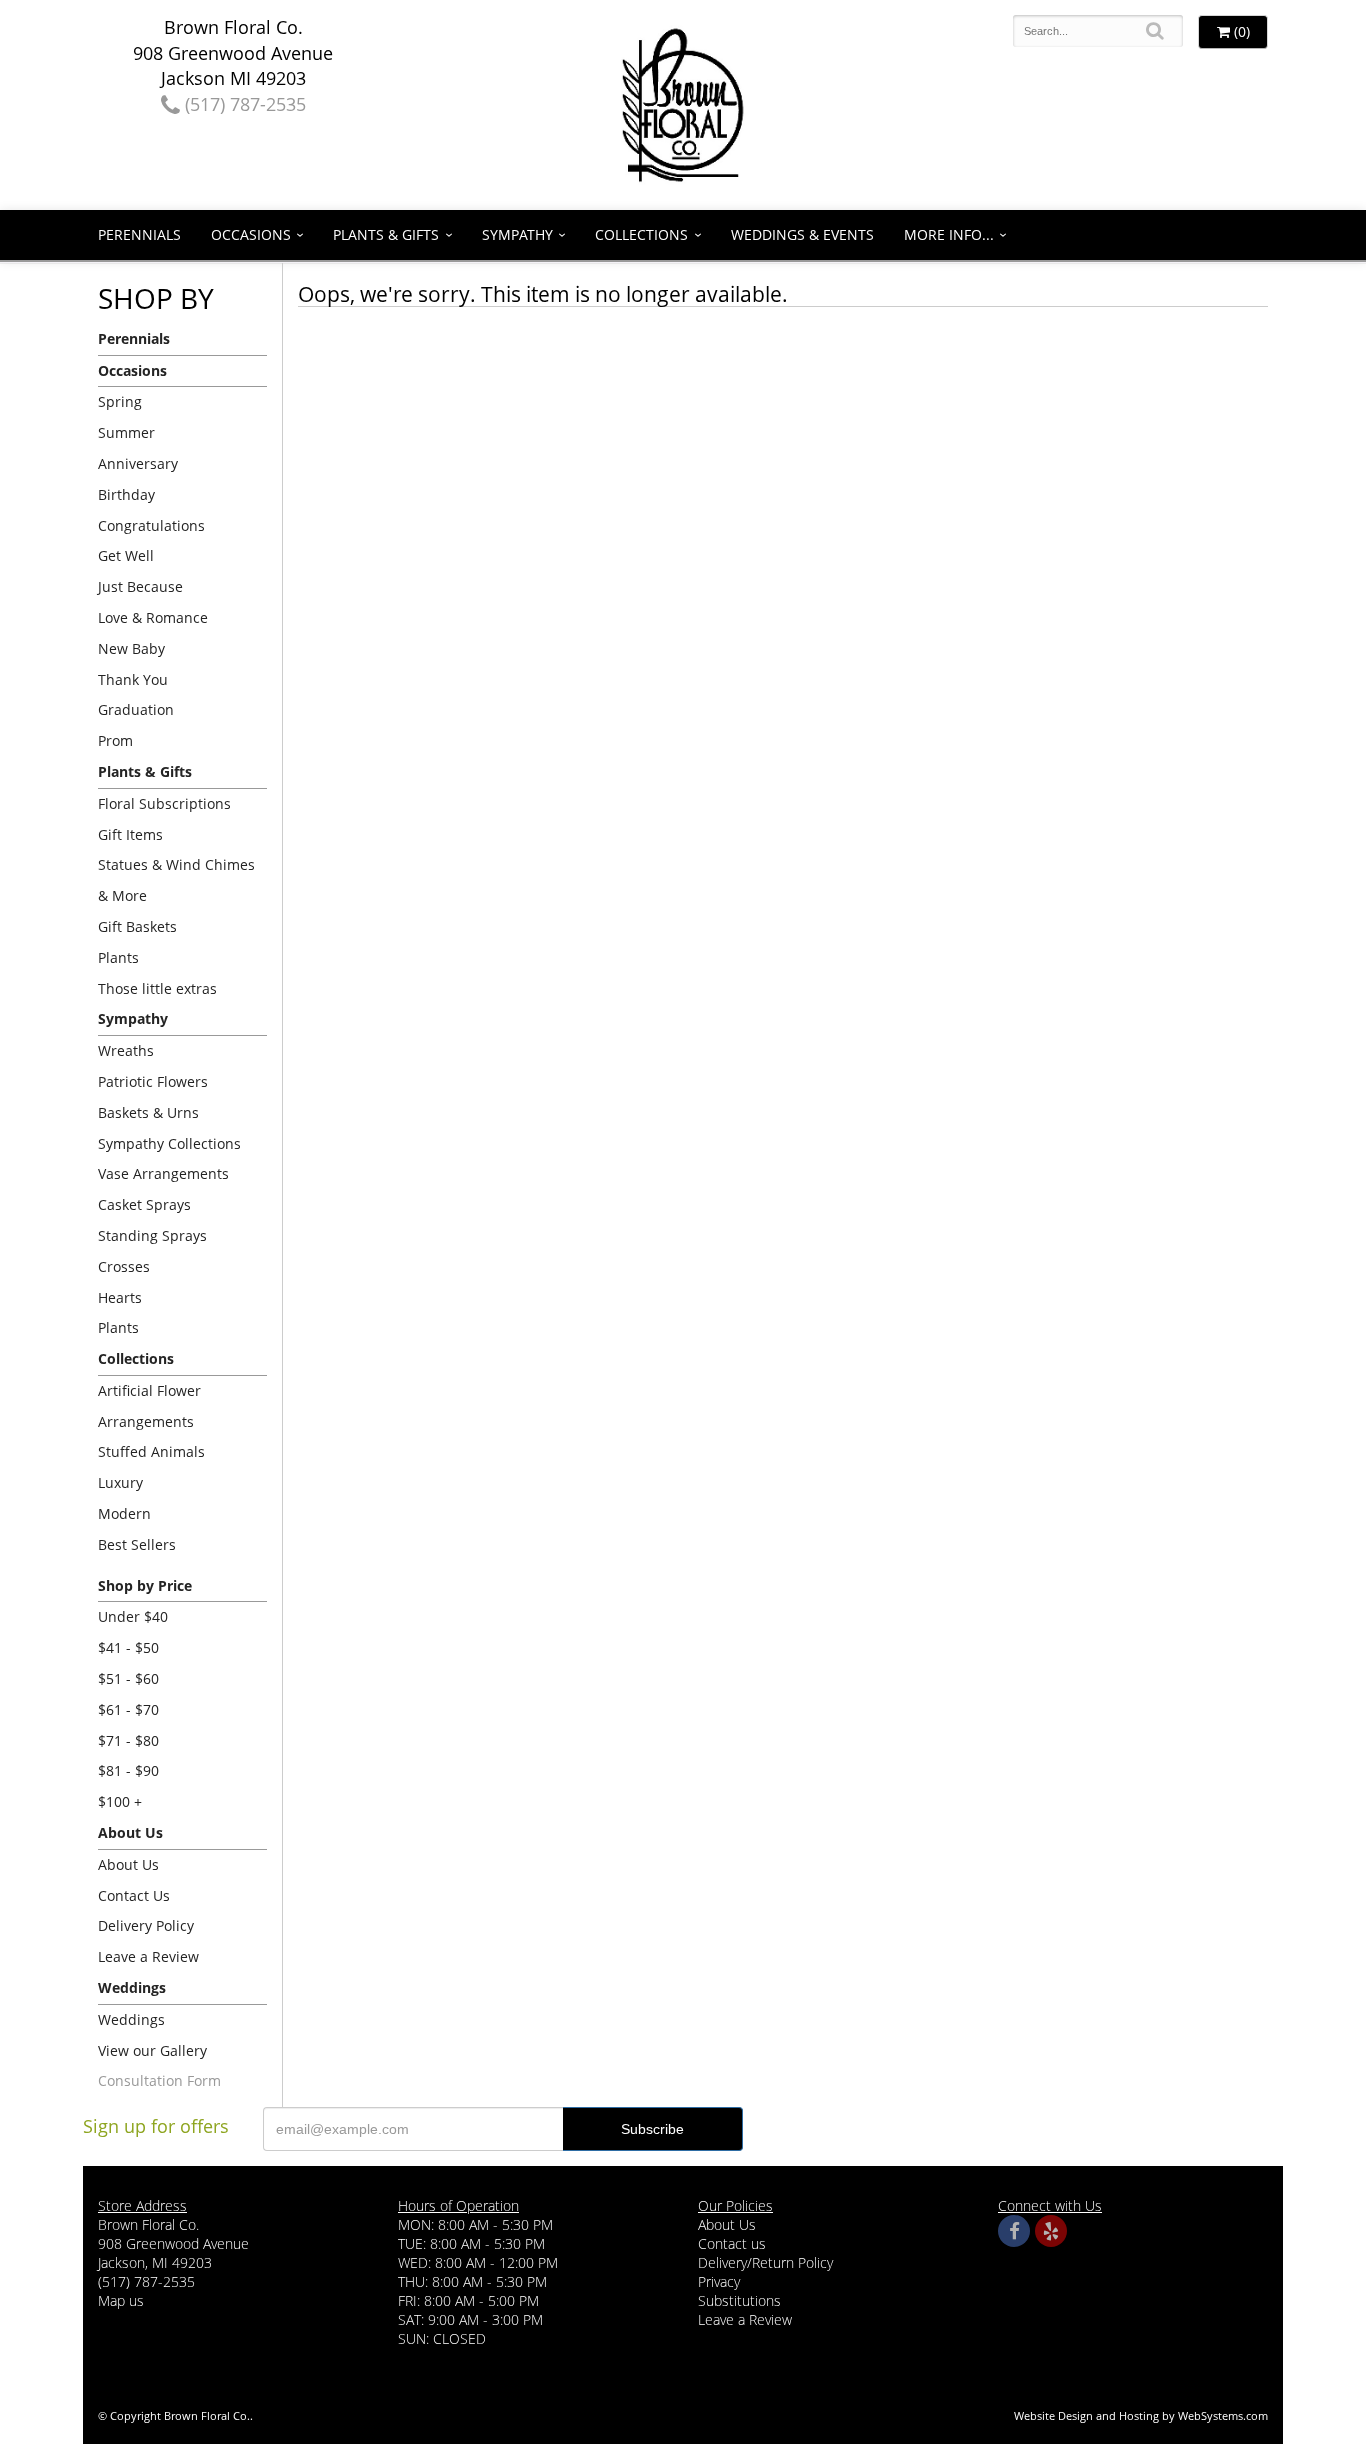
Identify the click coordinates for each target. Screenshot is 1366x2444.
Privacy (719, 2281)
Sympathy (517, 234)
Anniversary (138, 463)
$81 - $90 (128, 1770)
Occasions (251, 234)
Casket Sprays (144, 1204)
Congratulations (151, 525)
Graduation (136, 709)
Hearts (120, 1297)
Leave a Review (148, 1956)
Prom (115, 740)
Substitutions (739, 2300)
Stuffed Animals (151, 1451)
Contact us (732, 2243)
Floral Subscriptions (164, 803)
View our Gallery (152, 2050)
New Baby (131, 648)
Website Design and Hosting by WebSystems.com (1141, 2415)
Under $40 (133, 1616)
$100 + (120, 1801)
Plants (118, 957)
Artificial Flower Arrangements (149, 1406)
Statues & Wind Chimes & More (176, 880)
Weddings (131, 2019)
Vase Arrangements (163, 1173)
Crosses (124, 1266)
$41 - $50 (128, 1647)
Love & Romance (153, 617)
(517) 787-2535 (243, 104)
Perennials (139, 234)
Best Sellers (137, 1544)
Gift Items (130, 834)
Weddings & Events (802, 234)
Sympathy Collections (169, 1143)
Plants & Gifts (386, 234)
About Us (128, 1864)
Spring (120, 401)
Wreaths (126, 1050)
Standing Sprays (152, 1235)
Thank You (133, 679)
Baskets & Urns (148, 1112)
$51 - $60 (128, 1678)
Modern (124, 1513)
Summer (126, 432)
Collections (641, 234)
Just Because (140, 586)
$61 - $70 (128, 1709)
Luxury (120, 1482)
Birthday (126, 494)
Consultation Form (159, 2080)
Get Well (126, 555)
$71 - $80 (128, 1740)
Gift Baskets (137, 926)
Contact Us (134, 1895)
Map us (121, 2300)
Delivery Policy (146, 1925)
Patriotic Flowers (153, 1081)
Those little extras (157, 988)
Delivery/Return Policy (765, 2262)
